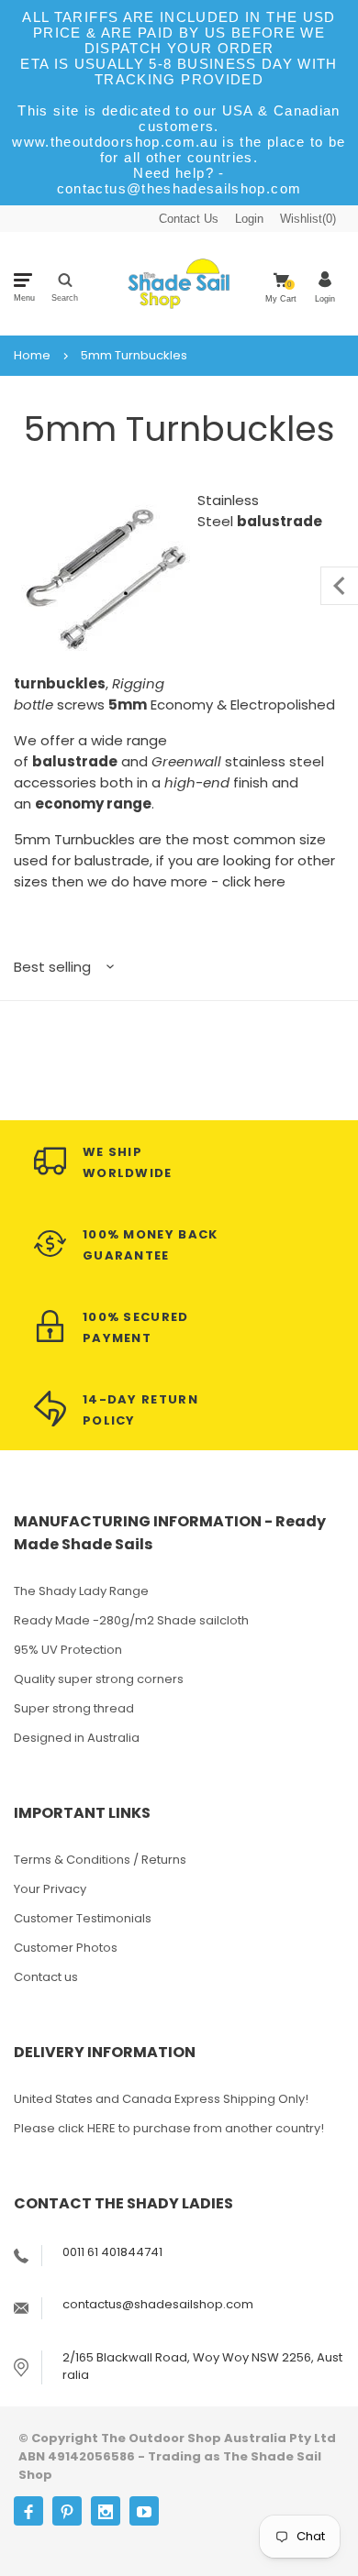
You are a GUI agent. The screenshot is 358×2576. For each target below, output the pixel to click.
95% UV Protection (68, 1650)
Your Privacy (50, 1889)
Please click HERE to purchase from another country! (169, 2128)
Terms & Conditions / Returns (100, 1860)
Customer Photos (66, 1948)
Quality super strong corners (99, 1679)
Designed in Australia (77, 1738)
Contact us (46, 1977)
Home (32, 356)
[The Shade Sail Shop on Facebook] (28, 2511)
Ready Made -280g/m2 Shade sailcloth (131, 1620)
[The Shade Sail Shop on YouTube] (144, 2511)
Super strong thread (74, 1708)
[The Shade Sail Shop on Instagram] (106, 2511)
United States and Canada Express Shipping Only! (161, 2099)
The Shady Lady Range (81, 1591)
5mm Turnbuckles (134, 356)
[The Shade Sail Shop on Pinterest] (67, 2511)
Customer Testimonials (83, 1918)
